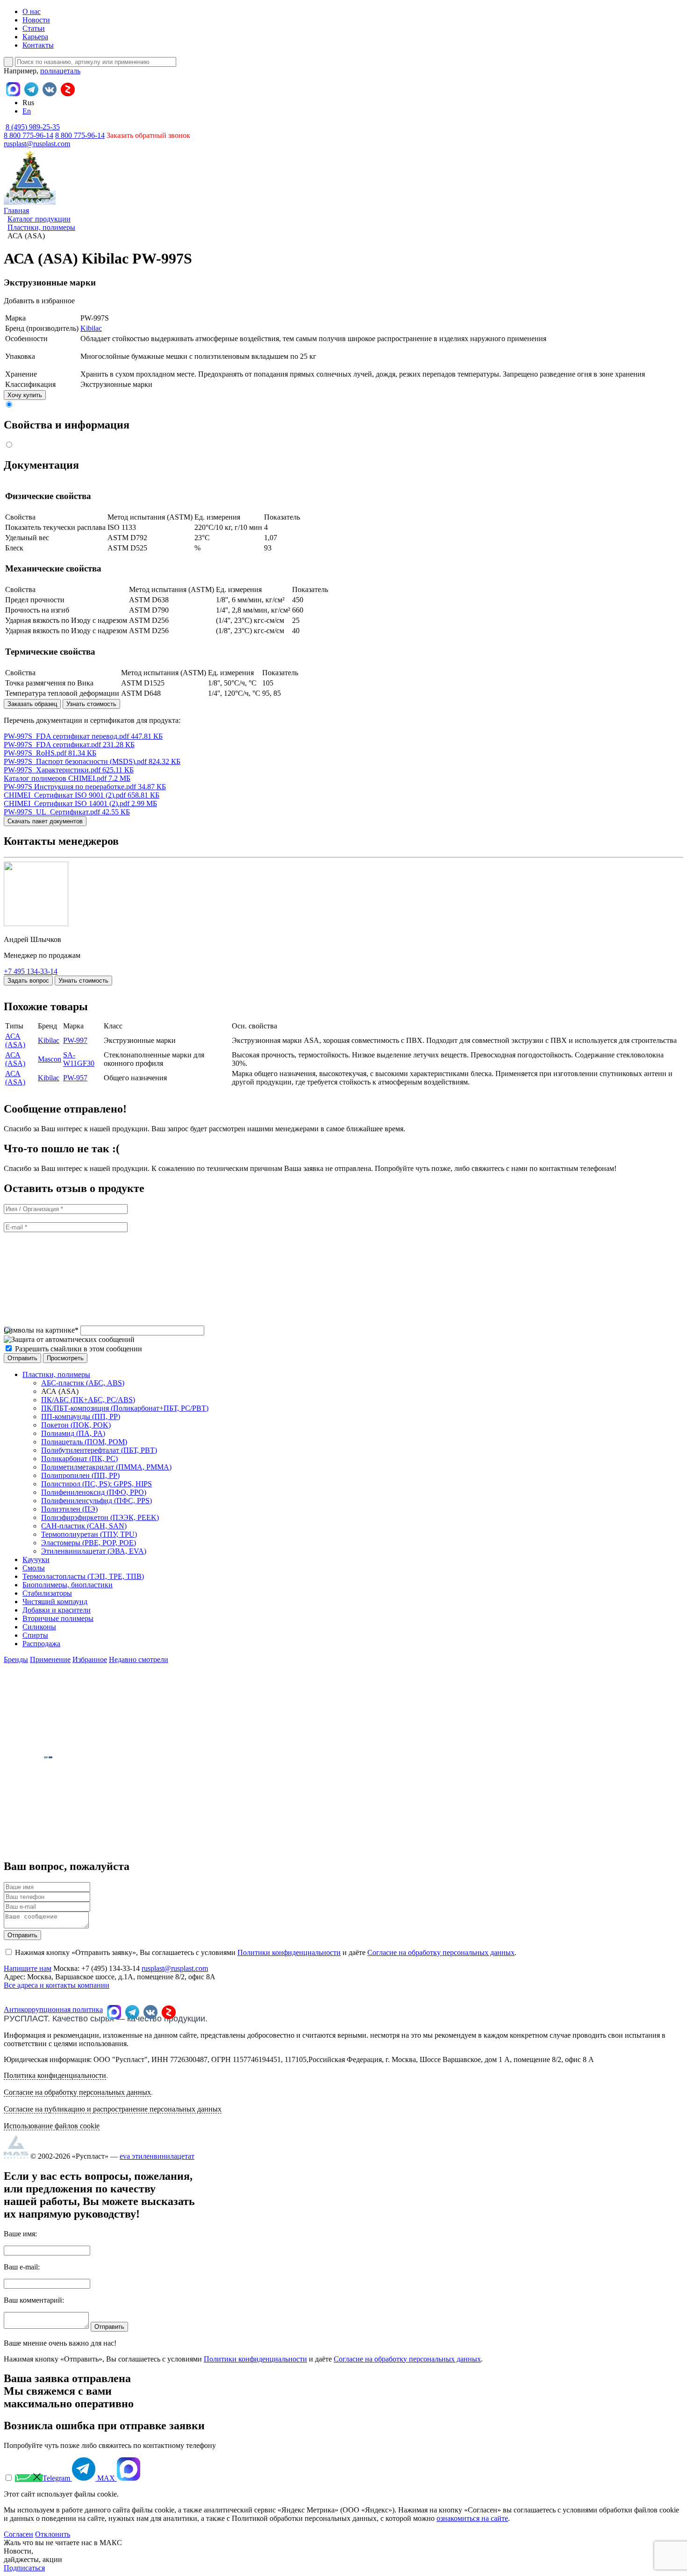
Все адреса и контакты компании (57, 1985)
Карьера (35, 37)
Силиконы (39, 1627)
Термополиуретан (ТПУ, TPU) (89, 1534)
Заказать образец (32, 704)
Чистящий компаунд (55, 1602)
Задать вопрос (28, 981)
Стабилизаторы (47, 1593)
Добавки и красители (57, 1610)
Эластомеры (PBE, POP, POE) (89, 1543)
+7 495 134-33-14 (31, 971)
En (27, 111)
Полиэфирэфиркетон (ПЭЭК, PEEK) (100, 1517)
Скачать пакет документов (45, 821)
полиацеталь (60, 71)
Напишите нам (28, 1968)
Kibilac (91, 328)
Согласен (18, 2534)
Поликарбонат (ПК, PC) (79, 1459)
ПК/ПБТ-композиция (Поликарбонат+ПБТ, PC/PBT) (125, 1408)
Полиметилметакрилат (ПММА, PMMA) (106, 1467)
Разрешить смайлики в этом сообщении (79, 1349)
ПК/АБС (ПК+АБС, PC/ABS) (88, 1400)
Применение (50, 1659)
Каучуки (36, 1559)
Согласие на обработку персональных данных (441, 1952)
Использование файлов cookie (52, 2126)
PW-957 (75, 1078)
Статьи (34, 28)
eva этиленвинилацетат (157, 2156)
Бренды (16, 1659)
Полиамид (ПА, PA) (73, 1433)
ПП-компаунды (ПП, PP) (81, 1416)
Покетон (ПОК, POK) (76, 1425)
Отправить (22, 1935)
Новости (36, 20)
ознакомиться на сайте (472, 2518)
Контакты (38, 45)
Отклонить (53, 2534)
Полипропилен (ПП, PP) (80, 1475)
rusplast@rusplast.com (37, 144)
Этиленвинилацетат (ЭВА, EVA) (94, 1551)
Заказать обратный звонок (148, 135)
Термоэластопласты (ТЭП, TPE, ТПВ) (83, 1576)
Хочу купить (25, 395)
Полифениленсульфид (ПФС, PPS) (97, 1501)
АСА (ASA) (15, 1040)
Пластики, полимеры (56, 1374)
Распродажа (41, 1644)
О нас (32, 11)
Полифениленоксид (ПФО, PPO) (94, 1492)
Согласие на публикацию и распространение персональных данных (113, 2109)
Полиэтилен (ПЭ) (69, 1509)
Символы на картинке (41, 1330)
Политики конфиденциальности (289, 1952)
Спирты (35, 1635)
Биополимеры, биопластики (68, 1585)
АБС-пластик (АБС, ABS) (83, 1383)
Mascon (50, 1059)
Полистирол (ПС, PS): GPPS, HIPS (97, 1484)
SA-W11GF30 (79, 1059)
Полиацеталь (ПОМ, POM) (84, 1442)
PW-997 (75, 1040)
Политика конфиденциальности (55, 2075)
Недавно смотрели (139, 1659)
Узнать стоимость (91, 704)
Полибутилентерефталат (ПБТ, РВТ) (99, 1450)
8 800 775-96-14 (80, 135)
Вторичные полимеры (58, 1618)
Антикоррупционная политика (53, 2009)
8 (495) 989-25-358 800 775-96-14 (32, 131)
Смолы (34, 1568)
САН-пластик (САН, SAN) (84, 1526)
